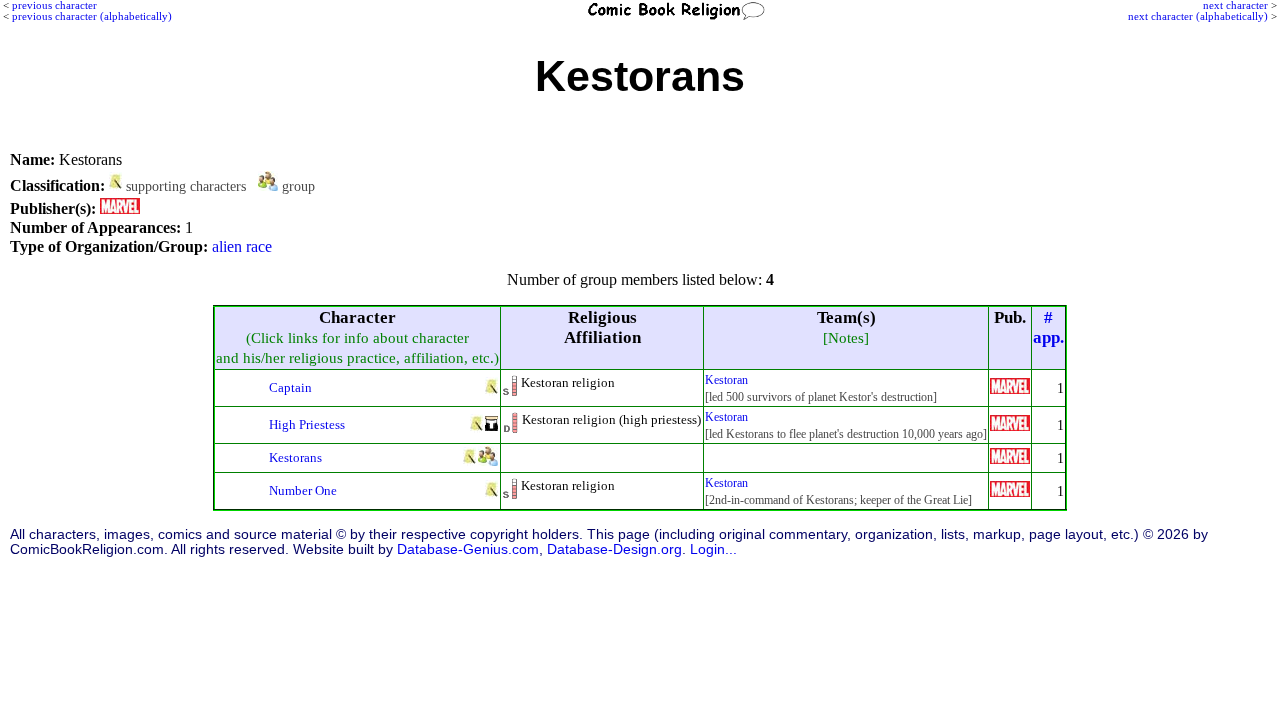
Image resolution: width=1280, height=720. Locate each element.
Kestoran (726, 380)
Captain (290, 387)
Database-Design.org (614, 549)
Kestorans (295, 457)
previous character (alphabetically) (92, 16)
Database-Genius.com (468, 549)
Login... (713, 549)
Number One (303, 490)
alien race (242, 246)
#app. (1048, 327)
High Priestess (307, 424)
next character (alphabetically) (1198, 16)
